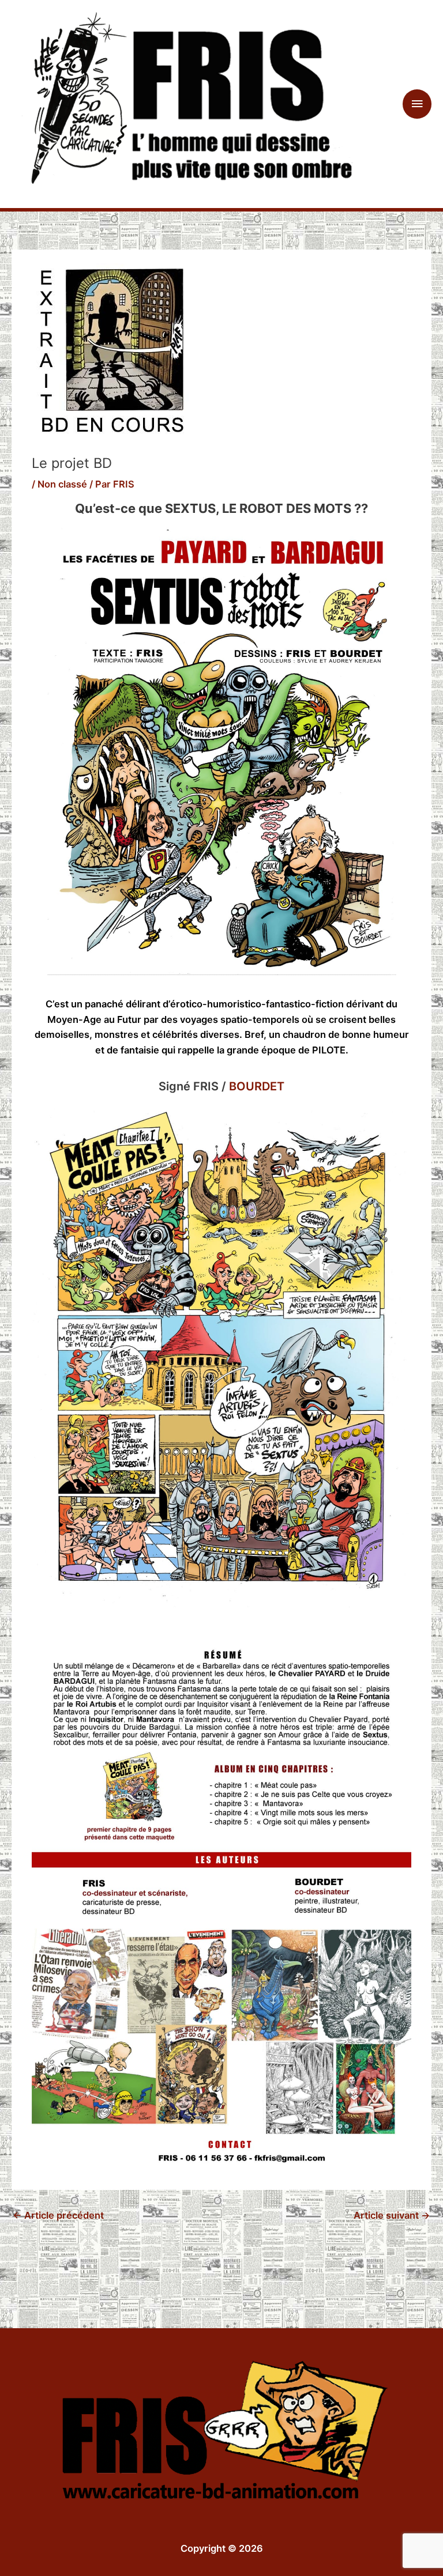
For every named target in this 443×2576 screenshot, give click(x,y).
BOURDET (257, 1086)
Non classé (62, 484)
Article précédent (58, 2215)
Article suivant (392, 2215)
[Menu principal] (417, 104)
